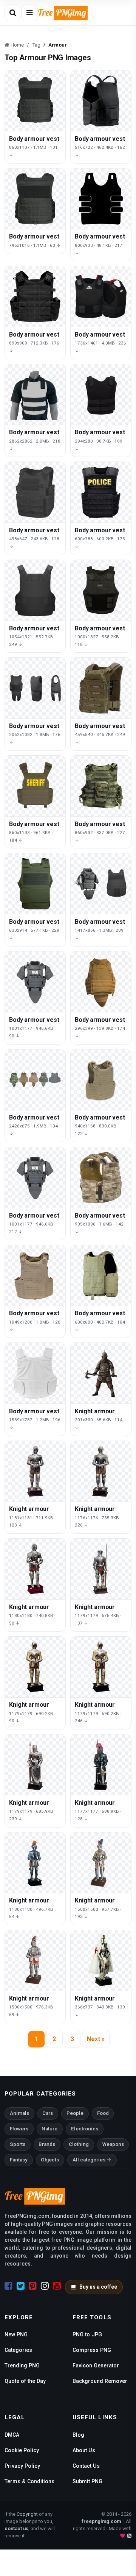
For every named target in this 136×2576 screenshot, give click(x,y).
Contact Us (86, 2466)
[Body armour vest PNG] (35, 101)
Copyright (27, 2514)
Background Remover (100, 2381)
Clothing (79, 2144)
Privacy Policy (22, 2466)
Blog (78, 2435)
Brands (47, 2144)
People (75, 2113)
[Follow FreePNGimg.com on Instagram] (45, 2286)
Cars (48, 2113)
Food (103, 2113)
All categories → (92, 2160)
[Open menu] (29, 13)
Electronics (85, 2129)
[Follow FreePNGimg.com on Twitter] (21, 2286)
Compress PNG (92, 2350)
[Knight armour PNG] (101, 1373)
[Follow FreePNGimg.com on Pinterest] (33, 2286)
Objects (50, 2160)
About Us (84, 2450)
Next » (96, 2039)
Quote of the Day (25, 2381)
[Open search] (13, 13)
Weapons (113, 2144)
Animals (19, 2113)
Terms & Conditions (29, 2481)
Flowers (19, 2129)
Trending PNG (22, 2365)
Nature (49, 2129)
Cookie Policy (22, 2450)
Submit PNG (87, 2481)
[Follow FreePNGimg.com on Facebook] (8, 2286)
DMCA (12, 2435)
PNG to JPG (87, 2334)
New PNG (16, 2334)
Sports (18, 2144)
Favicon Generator (96, 2365)
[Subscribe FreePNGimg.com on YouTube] (57, 2286)
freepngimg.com (101, 2521)
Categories (18, 2350)
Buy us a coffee (98, 2287)
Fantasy (19, 2160)
